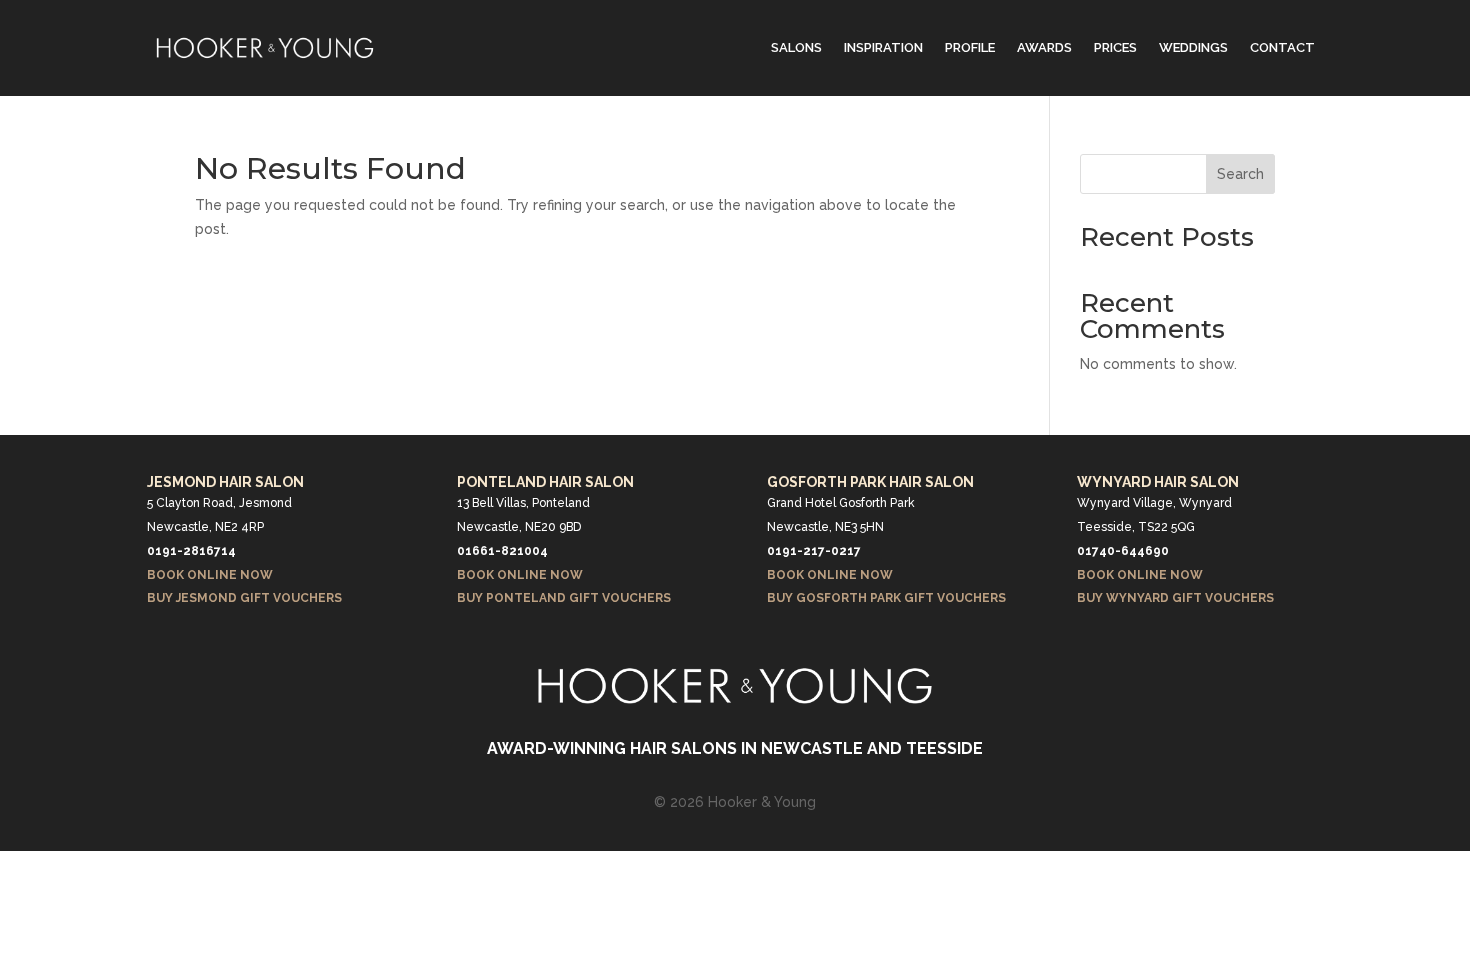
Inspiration (883, 47)
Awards (1044, 47)
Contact (1282, 47)
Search (1240, 174)
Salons (796, 47)
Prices (1115, 47)
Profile (970, 47)
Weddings (1193, 47)
